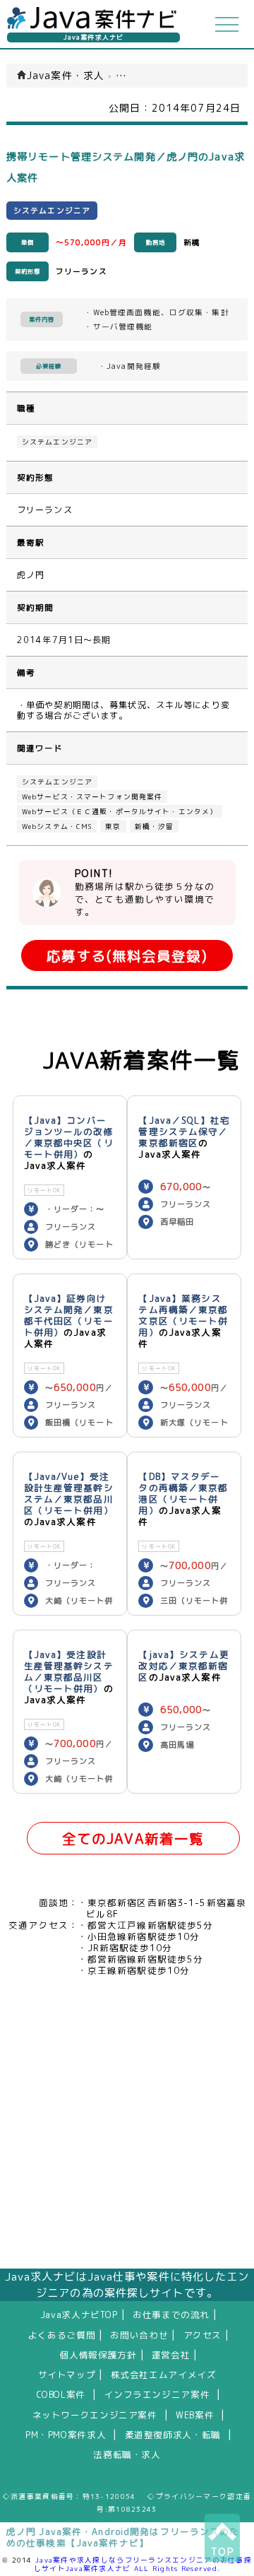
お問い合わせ (139, 2335)
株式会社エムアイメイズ (164, 2375)
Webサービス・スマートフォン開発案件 (92, 796)
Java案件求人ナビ (93, 37)
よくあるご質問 (62, 2335)
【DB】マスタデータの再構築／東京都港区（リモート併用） (183, 1493)
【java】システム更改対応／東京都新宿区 (183, 1666)
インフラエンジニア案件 (157, 2394)
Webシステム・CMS (57, 826)
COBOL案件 (61, 2394)
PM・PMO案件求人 (66, 2435)
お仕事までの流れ (171, 2315)
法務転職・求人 (127, 2454)
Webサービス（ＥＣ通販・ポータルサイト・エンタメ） (120, 811)
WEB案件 (195, 2415)
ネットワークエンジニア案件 (95, 2415)
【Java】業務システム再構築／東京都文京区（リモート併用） (183, 1315)
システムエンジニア (57, 442)
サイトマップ (67, 2375)
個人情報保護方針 (98, 2355)
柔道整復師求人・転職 (173, 2435)
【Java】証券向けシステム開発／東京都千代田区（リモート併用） (69, 1315)
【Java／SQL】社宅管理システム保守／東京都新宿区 (184, 1131)
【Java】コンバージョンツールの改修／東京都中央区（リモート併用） (69, 1137)
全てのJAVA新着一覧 (133, 1839)
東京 (113, 826)
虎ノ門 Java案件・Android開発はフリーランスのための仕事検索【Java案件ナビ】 (123, 2537)
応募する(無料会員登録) (127, 956)
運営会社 (171, 2355)
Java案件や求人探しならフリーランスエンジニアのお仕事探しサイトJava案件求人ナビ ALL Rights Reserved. (143, 2564)
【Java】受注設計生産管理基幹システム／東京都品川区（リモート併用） (69, 1671)
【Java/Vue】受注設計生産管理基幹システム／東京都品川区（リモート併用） (69, 1493)
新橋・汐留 (155, 826)
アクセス (203, 2335)
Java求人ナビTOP (79, 2315)
